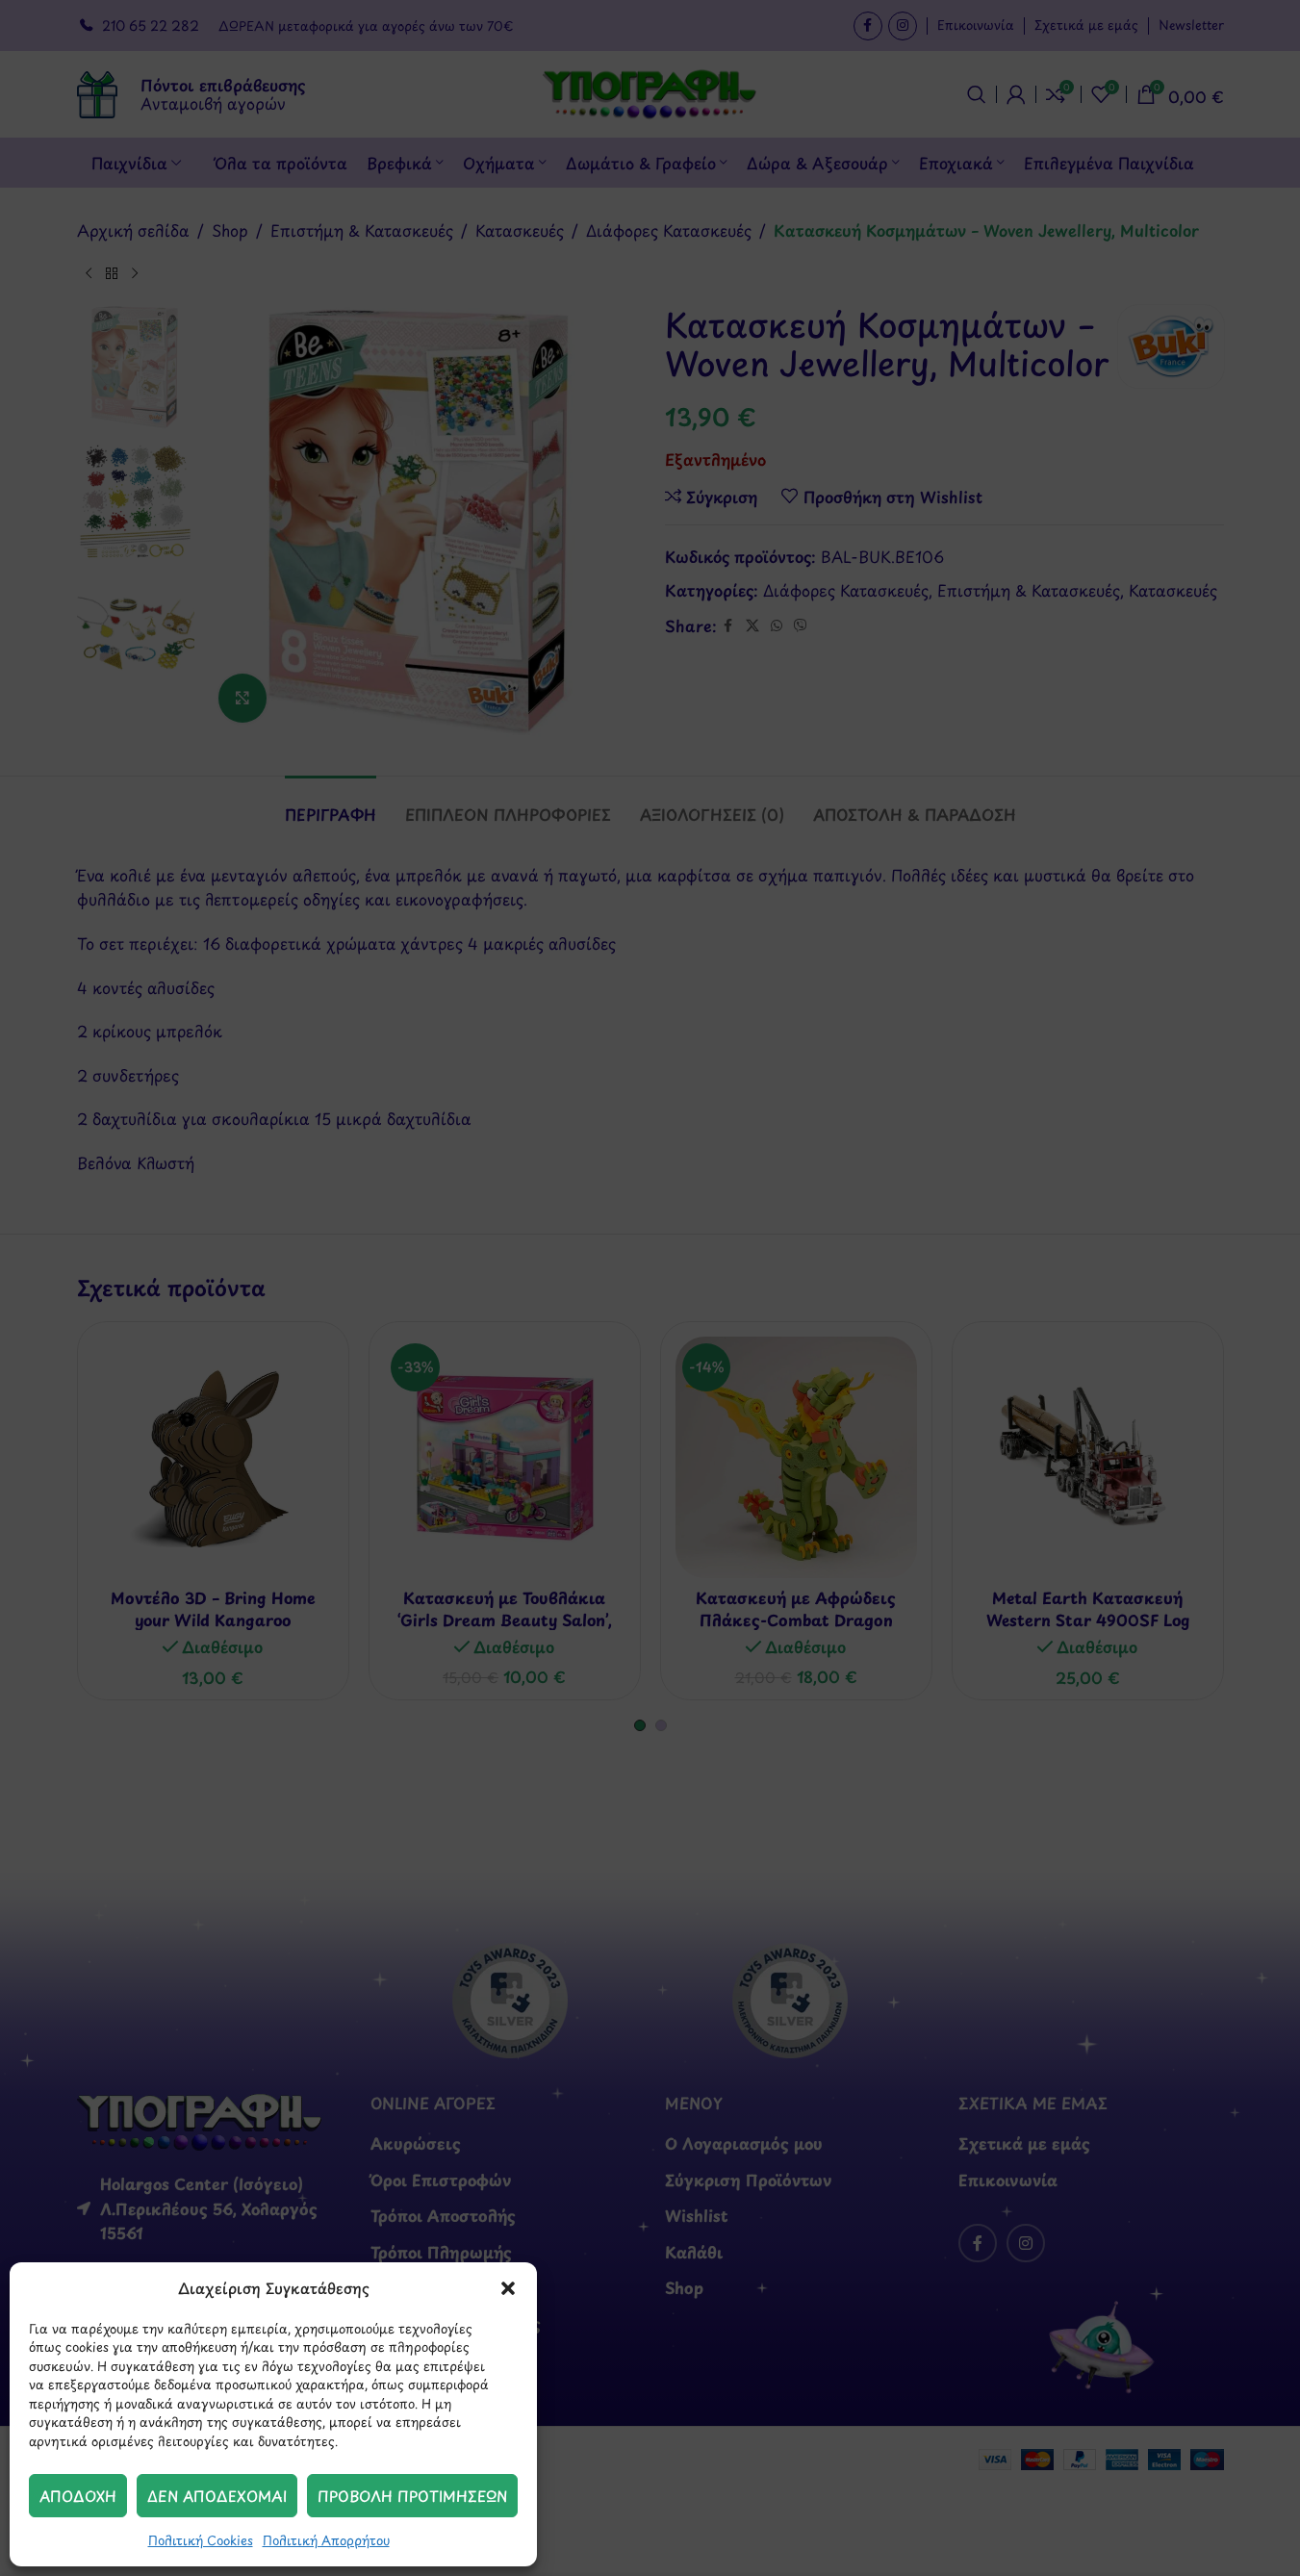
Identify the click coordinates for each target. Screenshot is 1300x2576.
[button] (508, 2288)
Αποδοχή (78, 2496)
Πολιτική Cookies (201, 2540)
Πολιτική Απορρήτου (326, 2540)
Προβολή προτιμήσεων (412, 2496)
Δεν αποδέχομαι (217, 2496)
